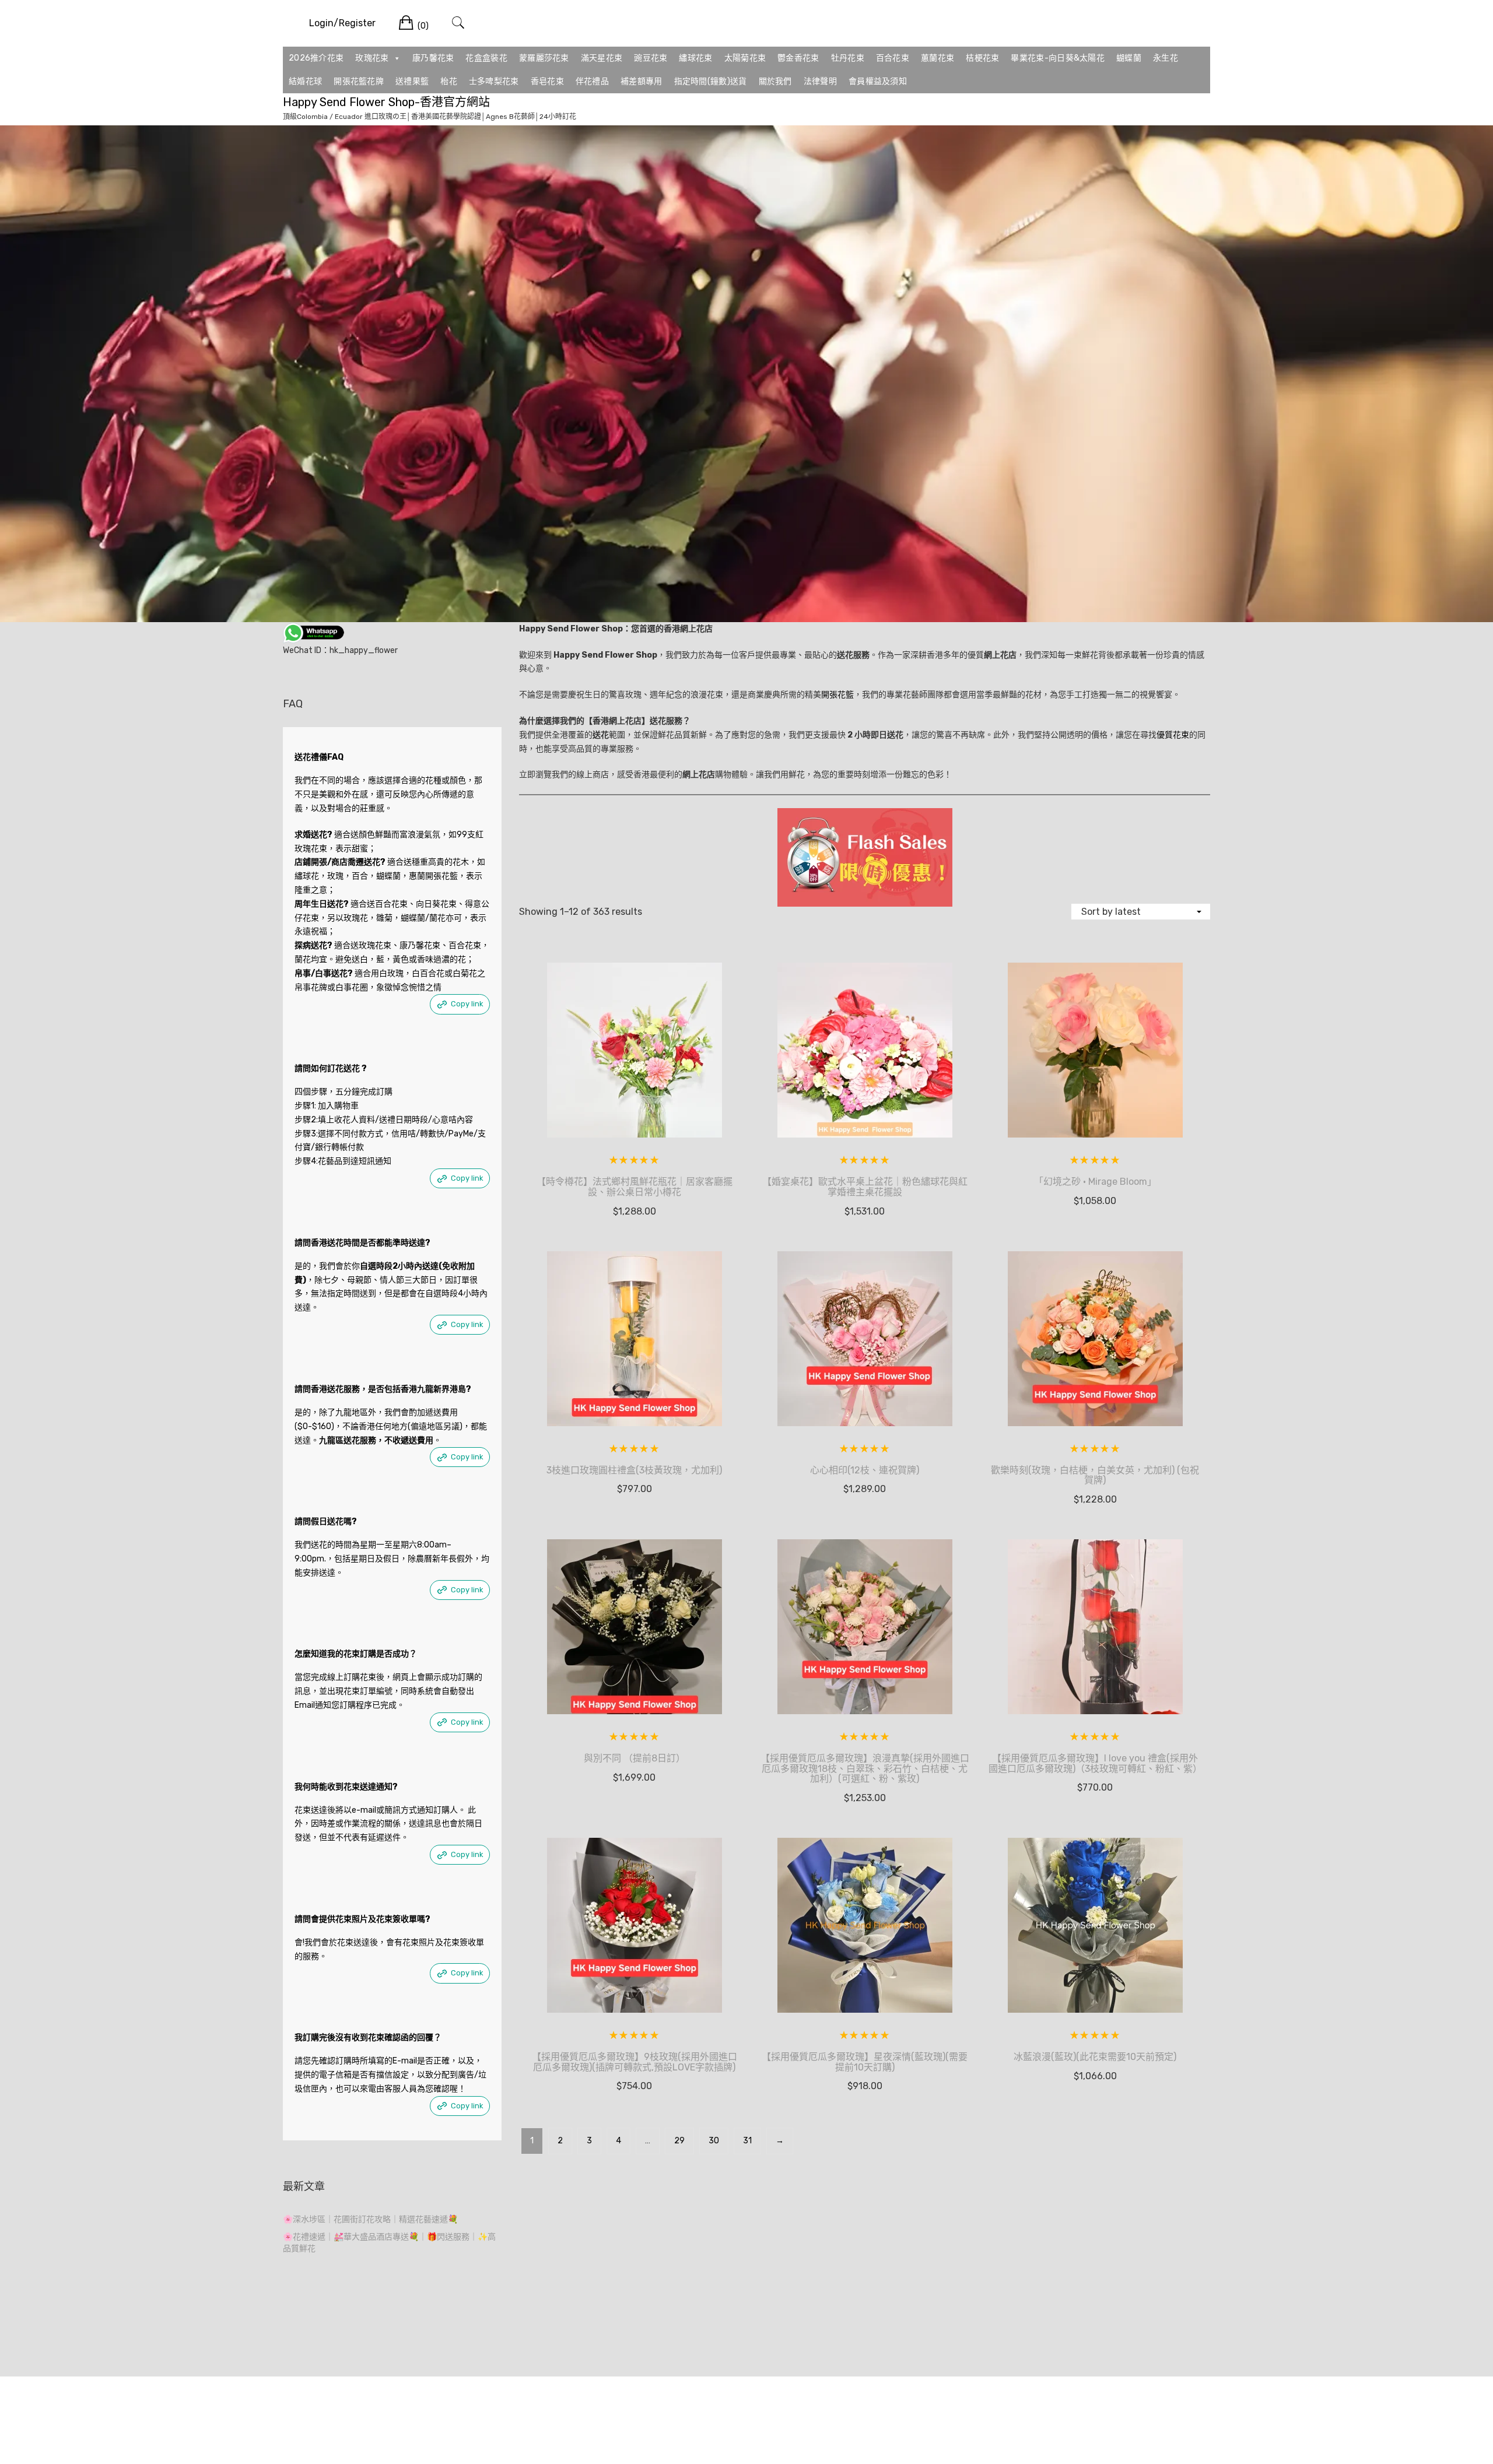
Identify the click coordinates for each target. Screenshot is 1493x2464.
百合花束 (893, 58)
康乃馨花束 (433, 58)
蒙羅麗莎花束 (544, 58)
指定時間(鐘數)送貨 (711, 81)
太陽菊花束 (745, 58)
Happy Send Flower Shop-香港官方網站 (386, 102)
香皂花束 (547, 81)
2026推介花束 (316, 58)
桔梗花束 (982, 58)
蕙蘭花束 (937, 58)
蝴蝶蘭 (1129, 58)
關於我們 (775, 81)
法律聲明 (820, 81)
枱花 (449, 81)
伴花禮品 (592, 81)
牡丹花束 (848, 58)
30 (714, 2141)
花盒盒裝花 (486, 58)
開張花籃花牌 (359, 81)
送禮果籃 (412, 81)
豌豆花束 (651, 58)
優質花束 (1173, 735)
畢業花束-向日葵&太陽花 (1058, 58)
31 (747, 2141)
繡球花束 (695, 58)
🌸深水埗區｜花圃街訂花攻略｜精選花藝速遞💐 (370, 2219)
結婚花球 (305, 81)
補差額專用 (642, 81)
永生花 (1166, 58)
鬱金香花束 (798, 58)
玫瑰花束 (372, 58)
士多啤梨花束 (494, 81)
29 (679, 2141)
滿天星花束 (602, 58)
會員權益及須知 (878, 81)
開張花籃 (837, 695)
